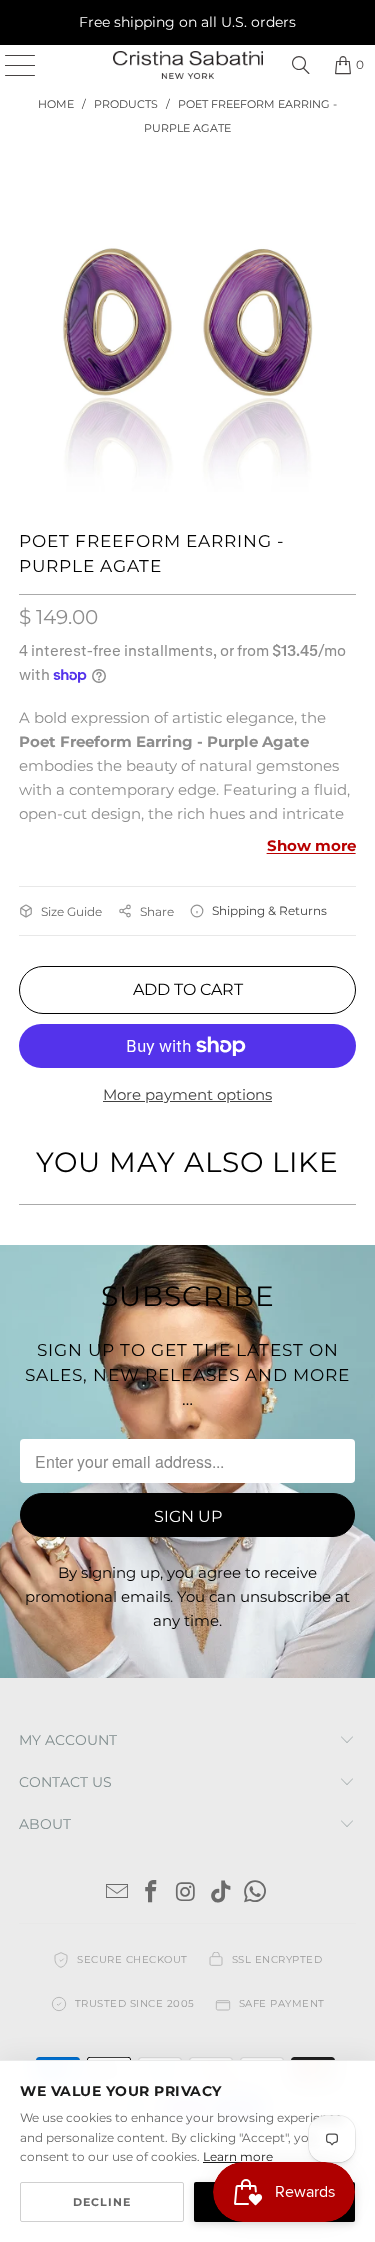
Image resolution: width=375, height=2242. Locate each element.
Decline (102, 2202)
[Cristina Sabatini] (188, 65)
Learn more (238, 2156)
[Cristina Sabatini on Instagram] (187, 1893)
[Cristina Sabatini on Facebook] (152, 1893)
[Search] (301, 65)
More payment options (187, 1094)
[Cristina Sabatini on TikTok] (221, 1893)
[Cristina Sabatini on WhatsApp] (256, 1893)
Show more (311, 845)
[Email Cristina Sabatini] (117, 1893)
